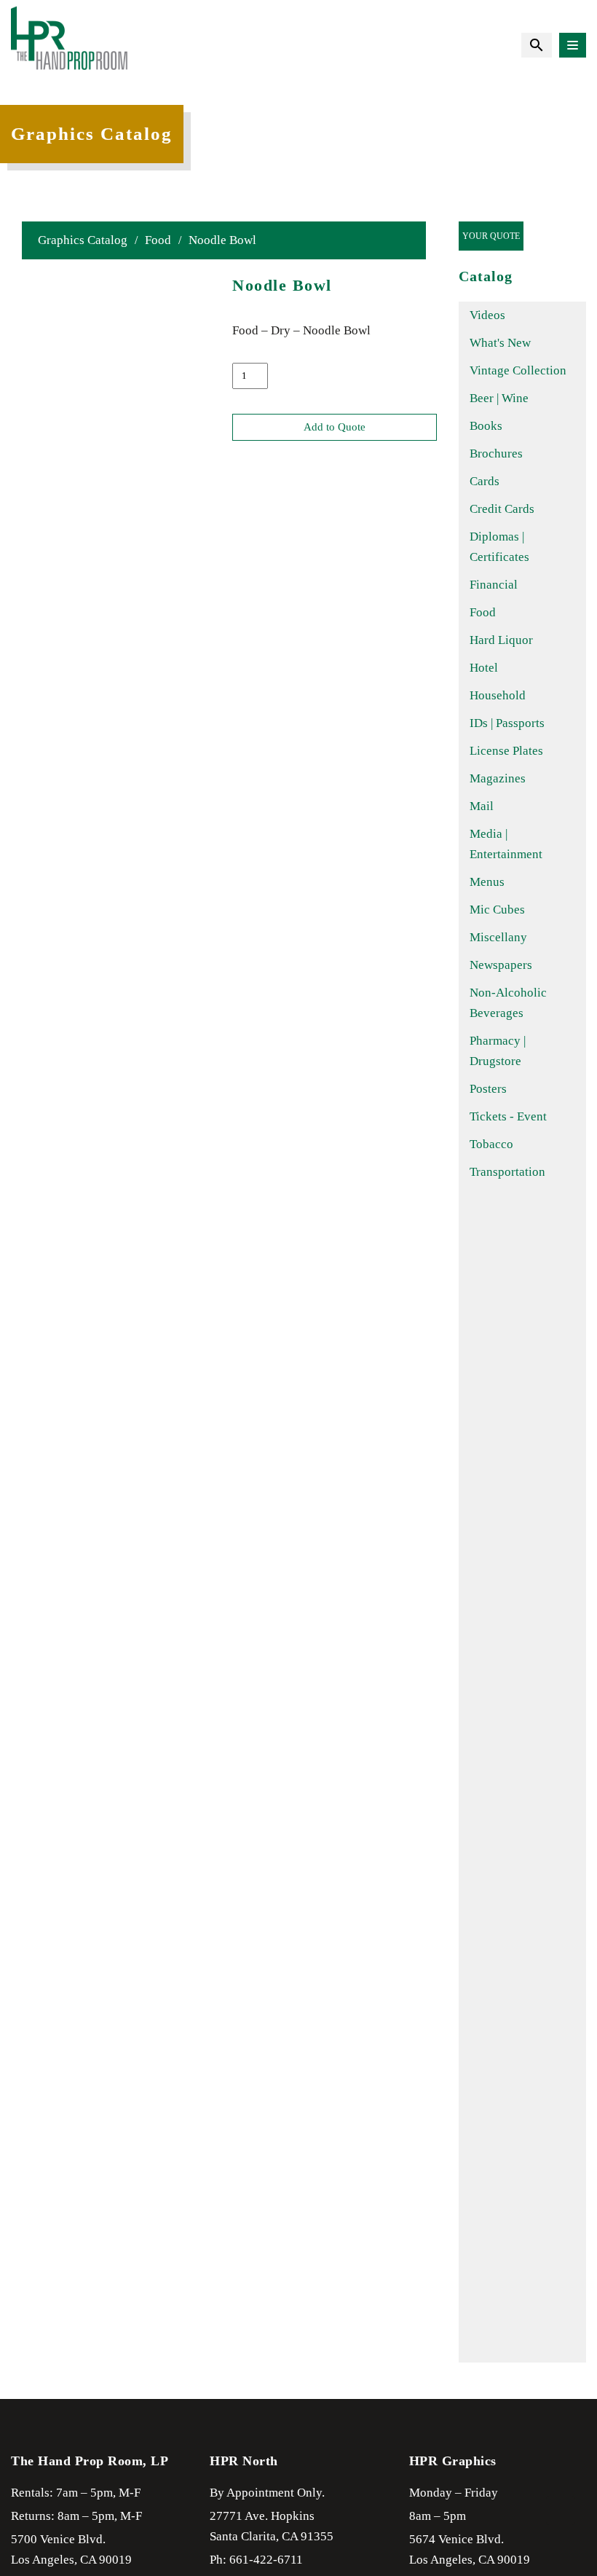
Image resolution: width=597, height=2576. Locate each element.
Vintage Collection (518, 370)
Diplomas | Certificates (499, 547)
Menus (487, 882)
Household (498, 695)
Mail (482, 806)
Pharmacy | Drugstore (498, 1051)
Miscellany (498, 937)
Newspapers (501, 965)
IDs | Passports (507, 723)
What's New (500, 343)
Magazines (498, 778)
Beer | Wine (499, 398)
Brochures (496, 453)
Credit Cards (502, 509)
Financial (494, 585)
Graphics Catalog (83, 240)
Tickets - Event (508, 1116)
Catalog (486, 276)
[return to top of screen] (561, 2510)
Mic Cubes (497, 910)
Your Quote (491, 236)
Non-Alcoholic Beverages (508, 1003)
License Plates (506, 751)
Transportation (507, 1172)
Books (486, 426)
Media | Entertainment (506, 844)
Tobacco (491, 1144)
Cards (485, 481)
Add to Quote (335, 427)
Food (158, 240)
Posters (488, 1089)
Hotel (484, 668)
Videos (487, 315)
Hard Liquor (501, 640)
